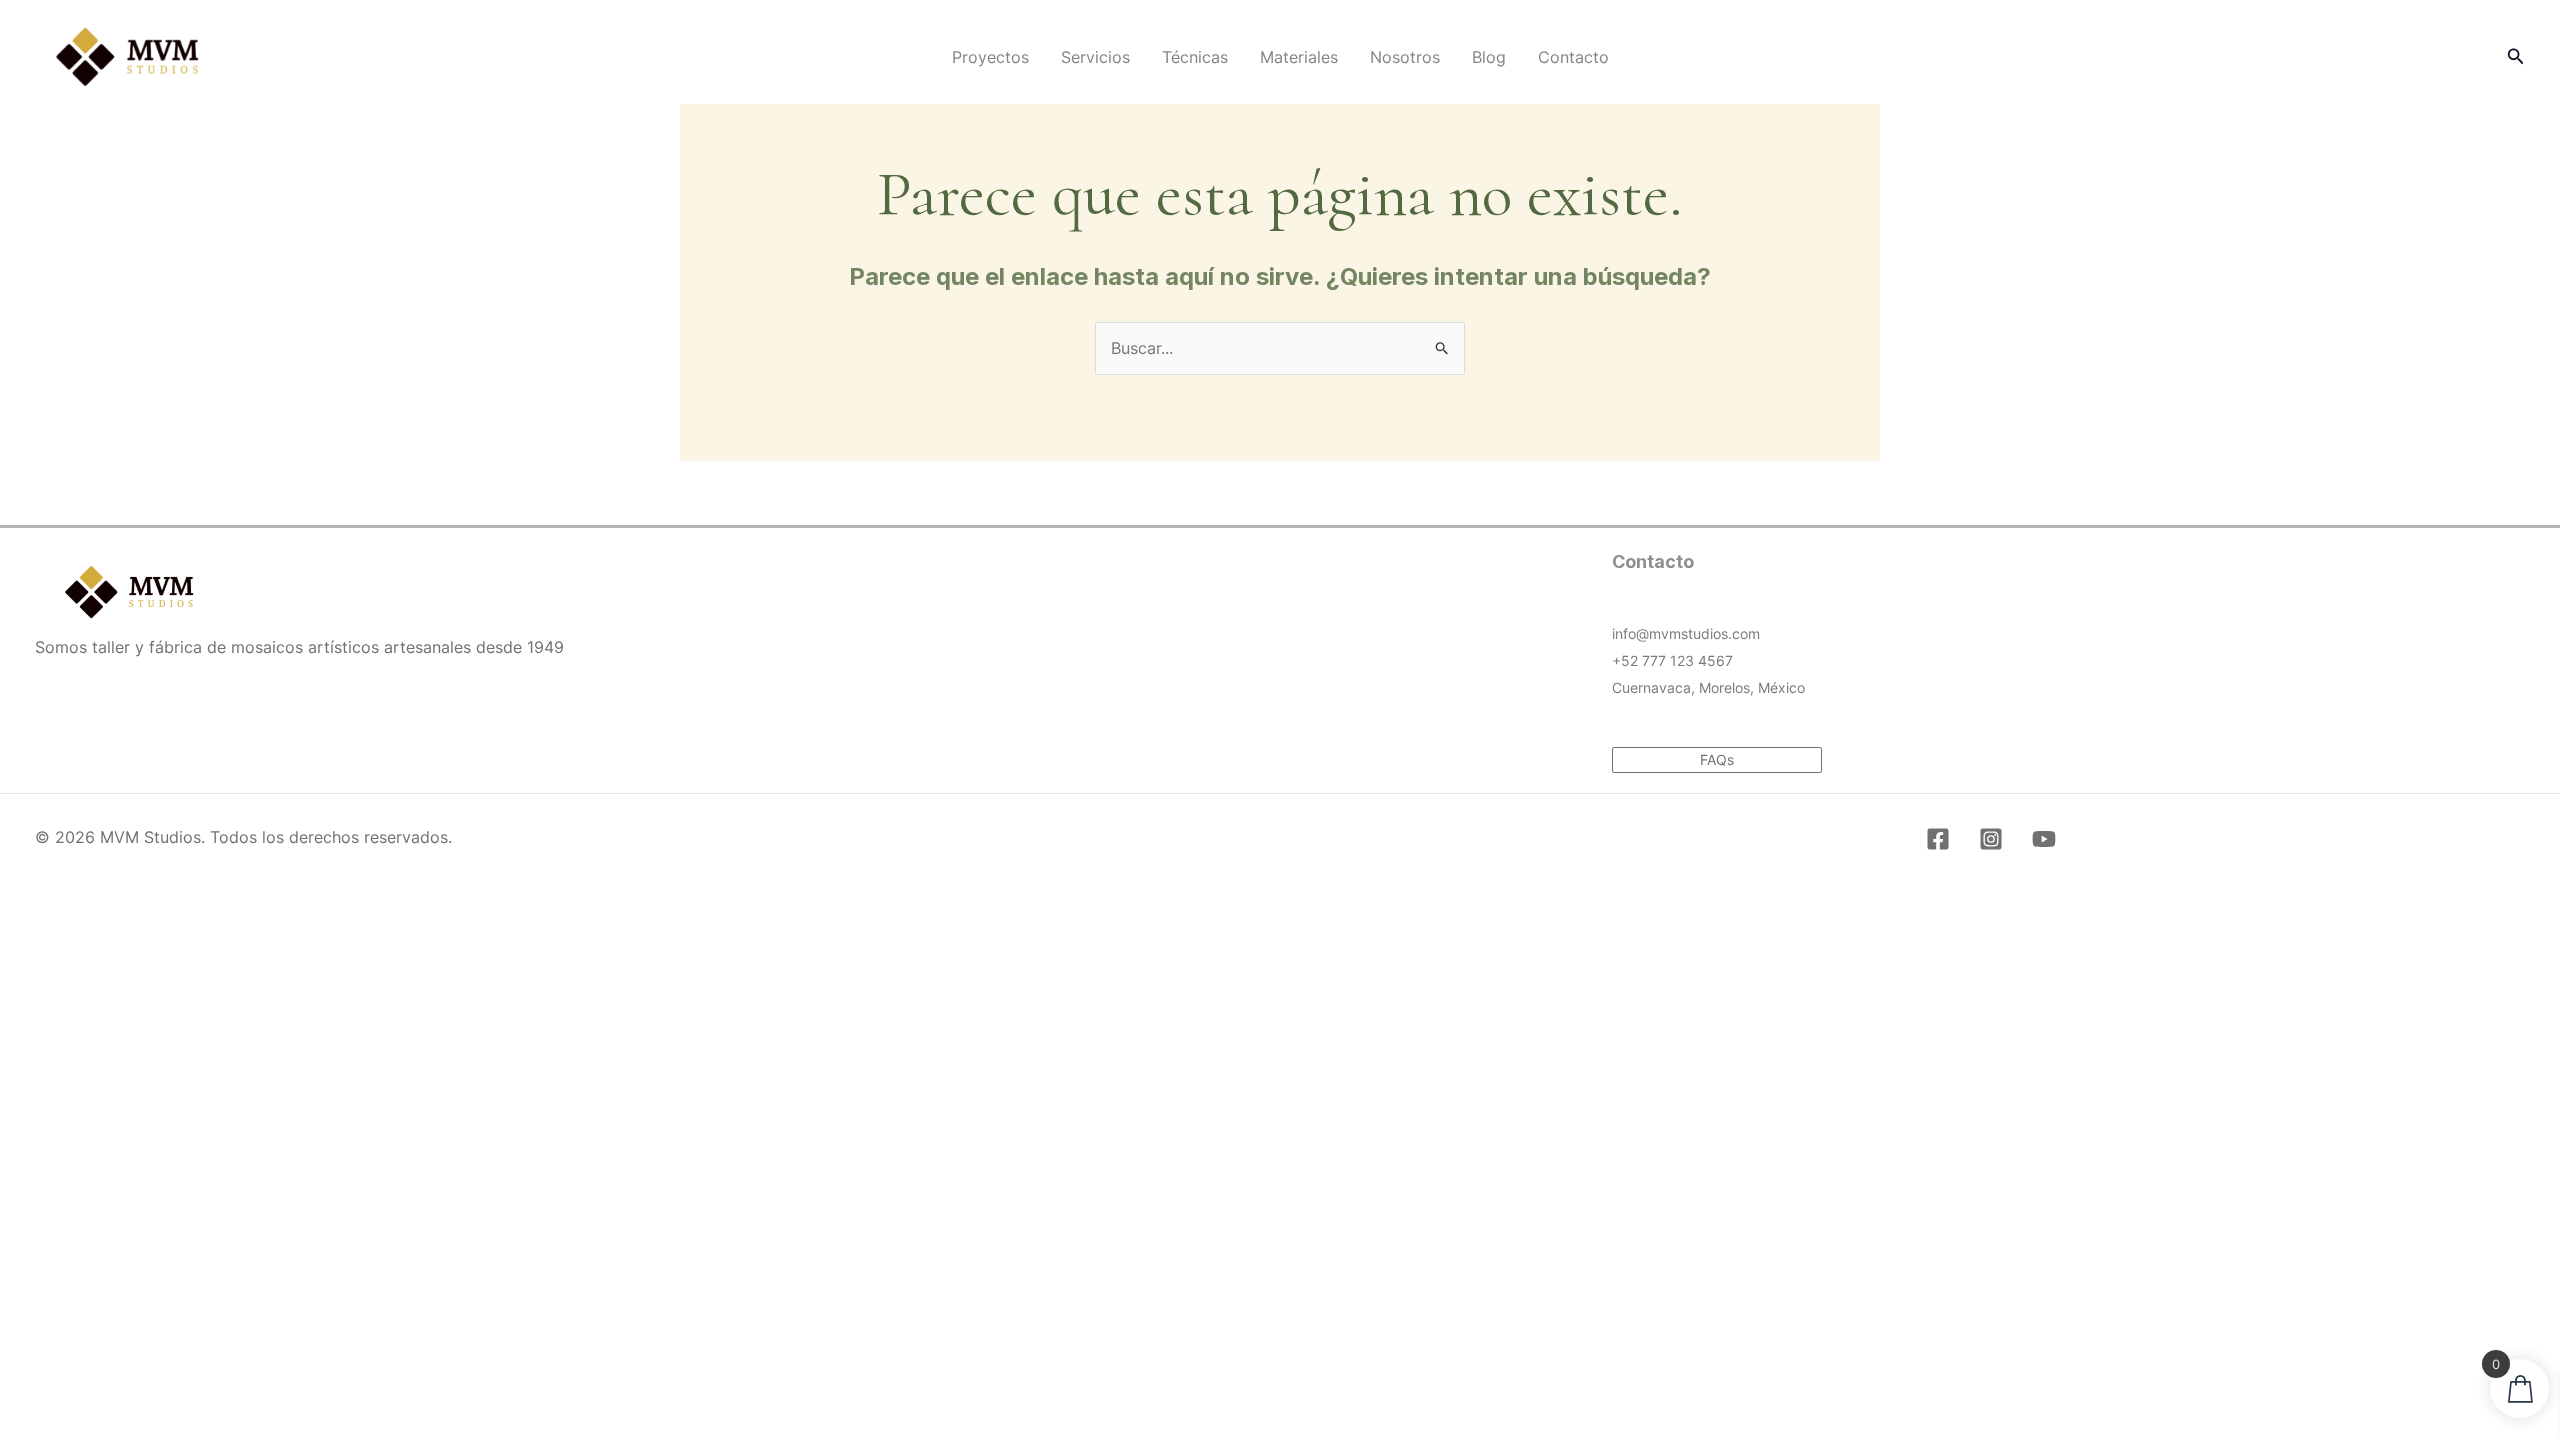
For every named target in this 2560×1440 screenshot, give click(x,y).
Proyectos (990, 57)
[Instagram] (1991, 839)
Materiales (1299, 57)
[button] (2516, 56)
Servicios (1095, 57)
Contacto (1573, 57)
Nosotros (1405, 57)
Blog (1489, 57)
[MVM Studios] (127, 55)
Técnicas (1195, 57)
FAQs (1717, 759)
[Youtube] (2044, 839)
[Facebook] (1938, 839)
